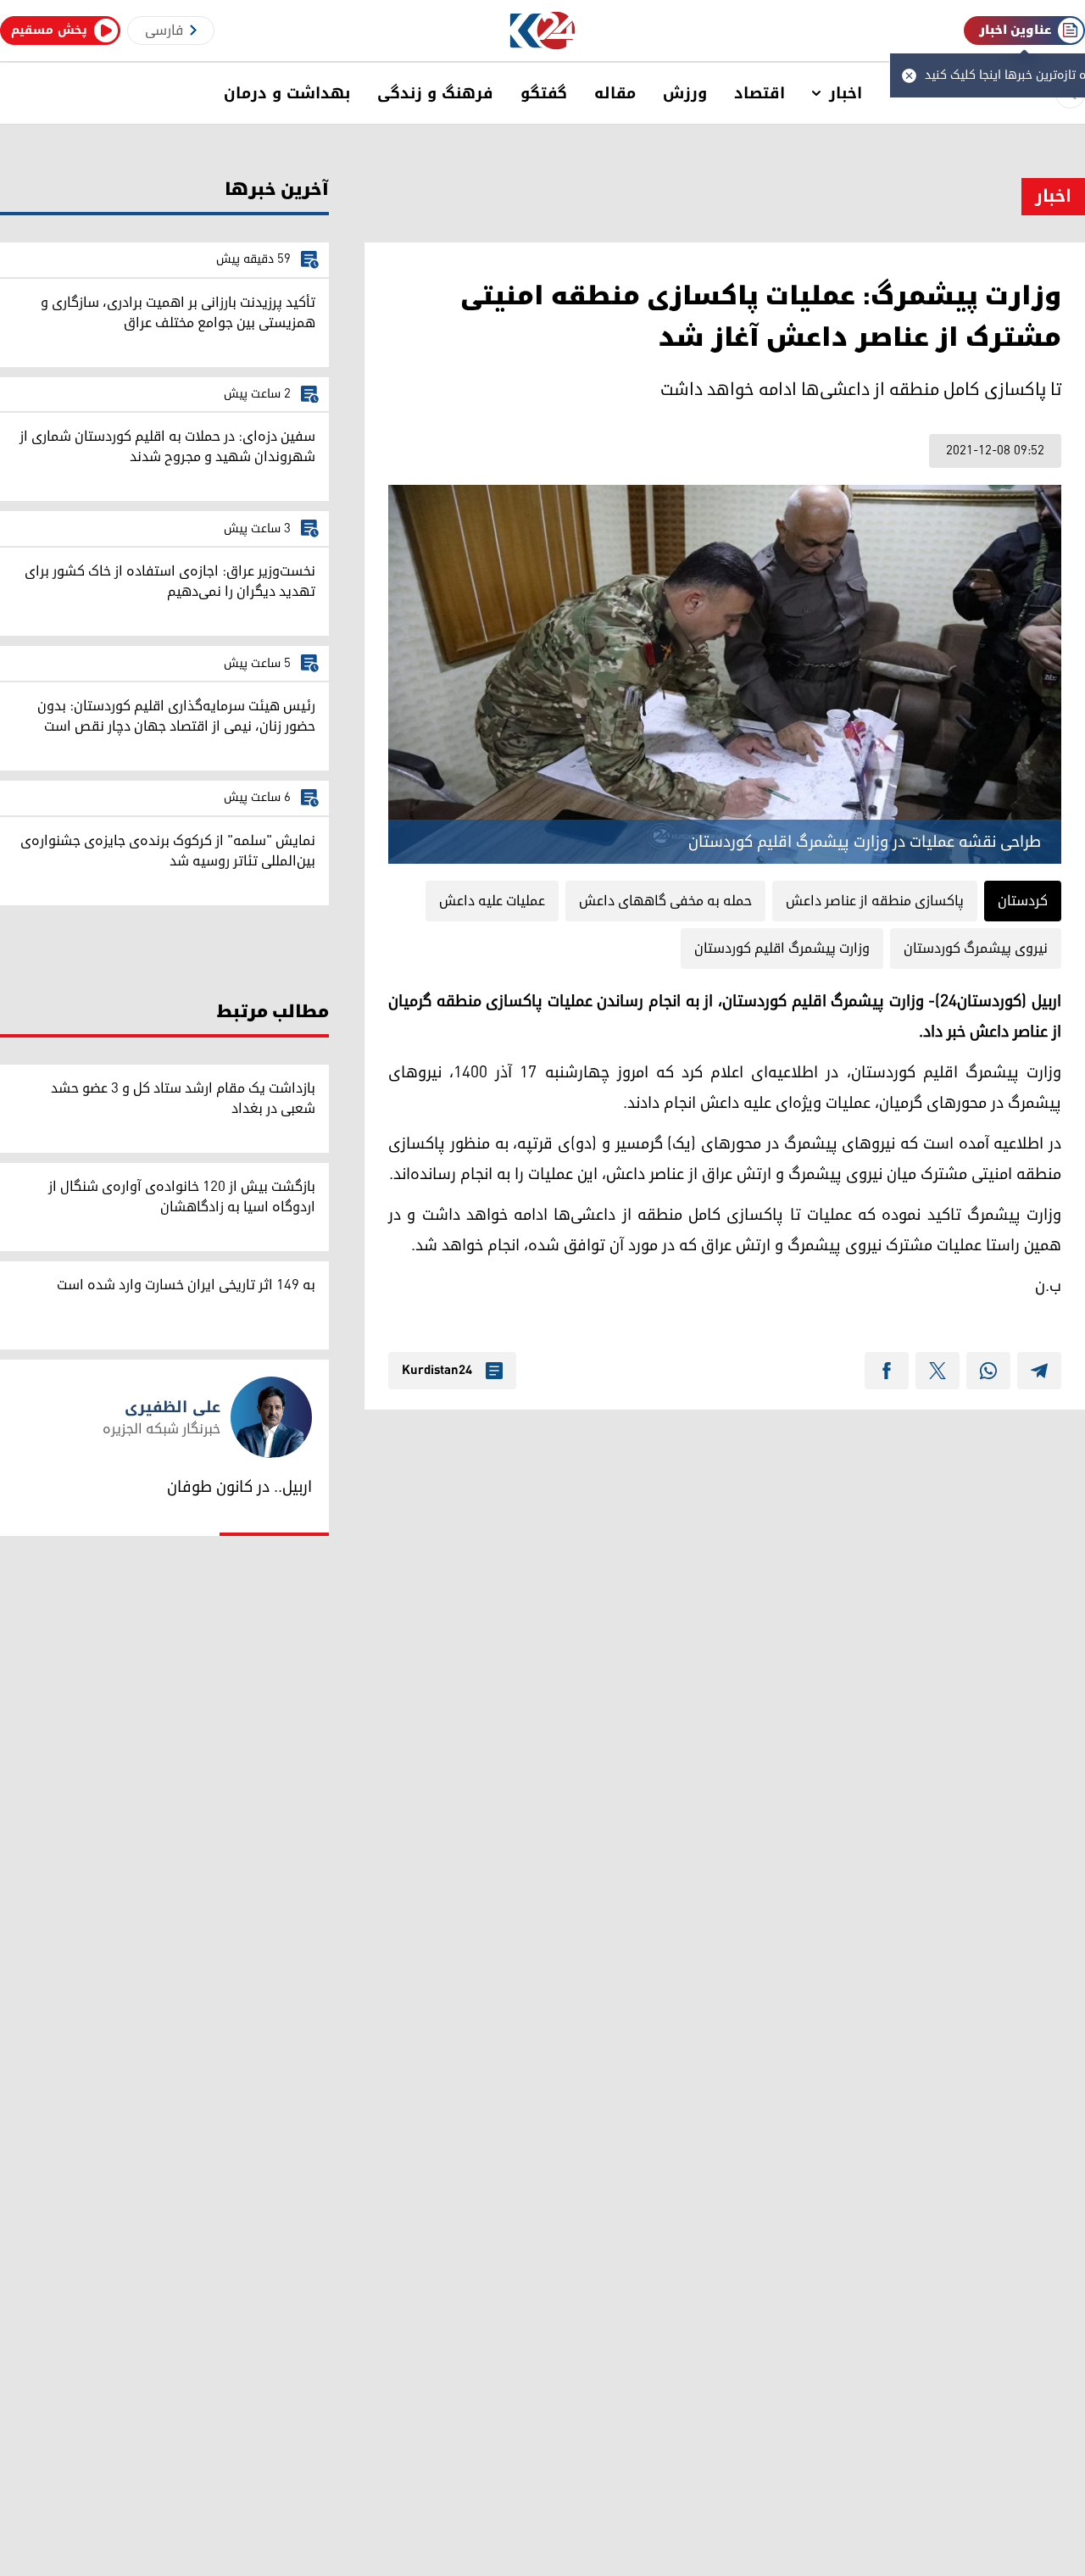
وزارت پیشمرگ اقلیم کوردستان (782, 949)
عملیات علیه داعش (492, 901)
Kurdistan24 (437, 1371)
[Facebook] (887, 1371)
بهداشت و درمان (287, 93)
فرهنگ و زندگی (435, 93)
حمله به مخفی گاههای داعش (665, 901)
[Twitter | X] (938, 1371)
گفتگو (544, 93)
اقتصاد (759, 93)
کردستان (1023, 901)
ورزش (685, 93)
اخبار (846, 93)
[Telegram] (1039, 1371)
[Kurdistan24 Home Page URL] (543, 31)
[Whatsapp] (988, 1371)
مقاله (615, 93)
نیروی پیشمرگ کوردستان (976, 949)
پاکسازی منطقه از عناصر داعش (875, 901)
